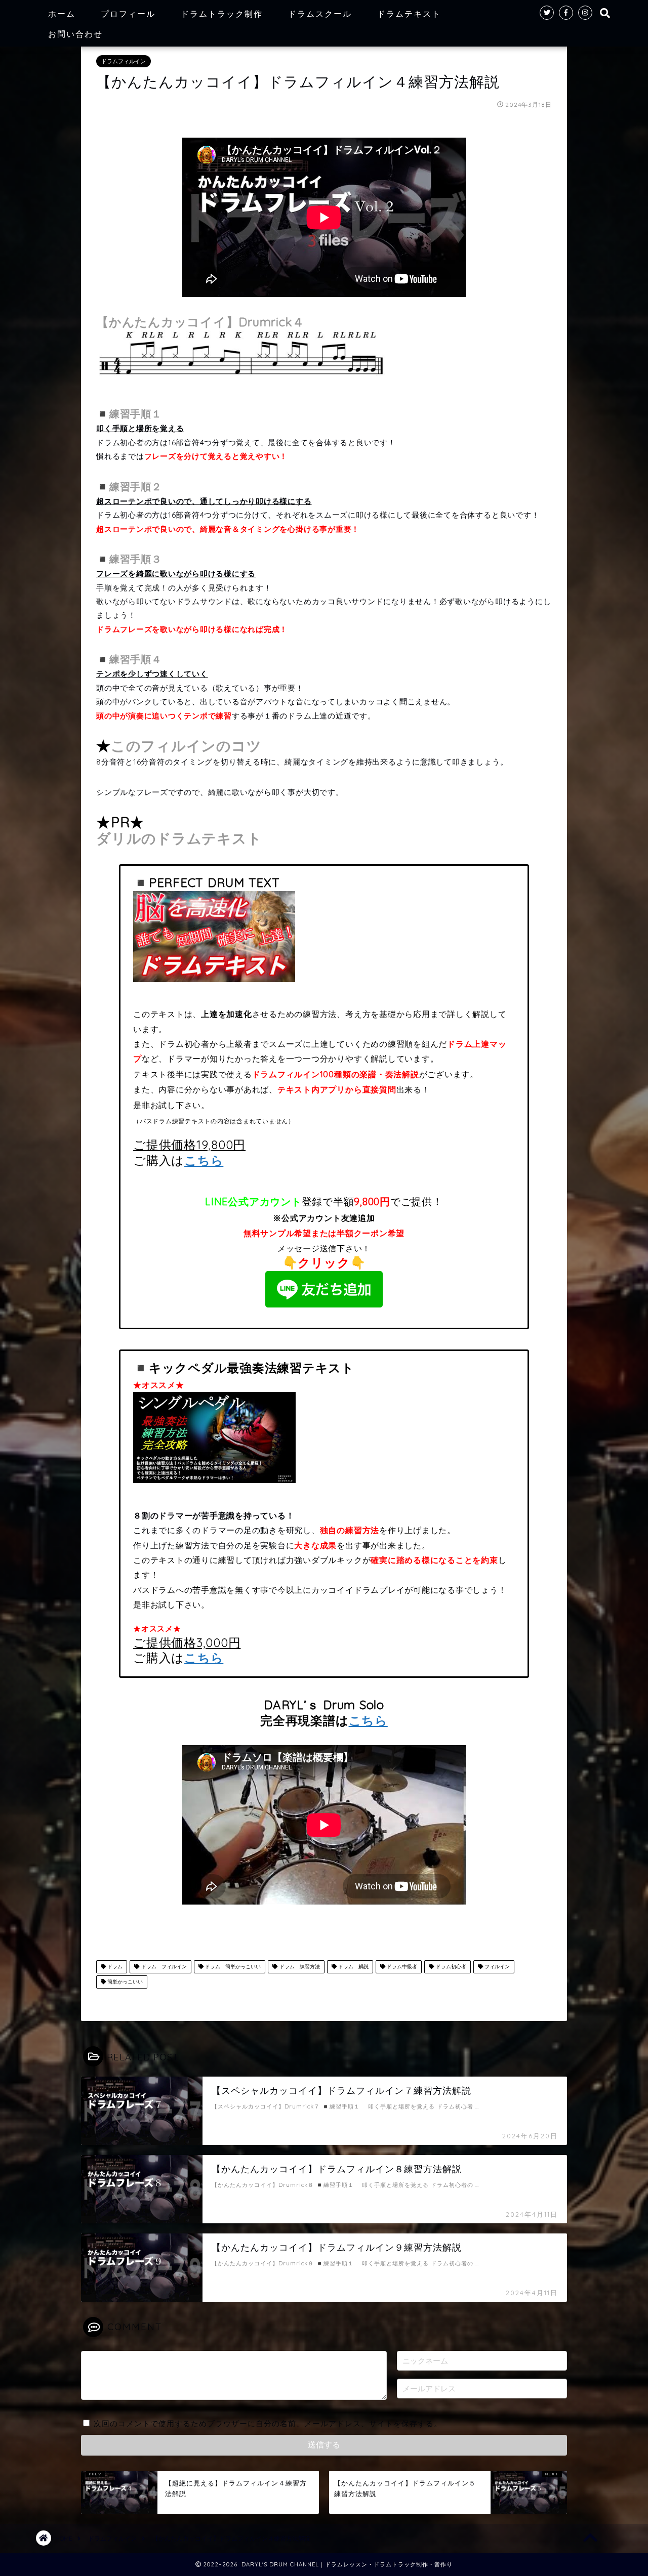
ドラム (114, 1967)
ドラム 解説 (353, 1967)
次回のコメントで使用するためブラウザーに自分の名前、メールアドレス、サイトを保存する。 (268, 2423)
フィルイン (496, 1967)
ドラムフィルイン (124, 61)
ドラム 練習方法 (299, 1967)
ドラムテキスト (409, 14)
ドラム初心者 (450, 1967)
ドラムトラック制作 (222, 14)
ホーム (62, 14)
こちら (204, 1160)
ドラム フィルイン (163, 1967)
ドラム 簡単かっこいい (232, 1967)
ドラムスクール (320, 14)
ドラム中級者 (401, 1967)
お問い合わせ (75, 34)
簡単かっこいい (124, 1982)
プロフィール (128, 14)
